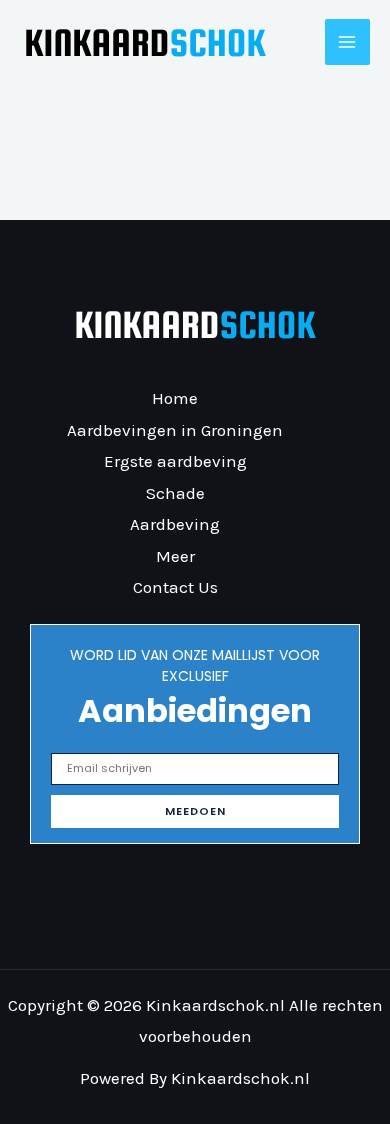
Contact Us (175, 587)
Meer (175, 556)
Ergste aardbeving (175, 461)
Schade (175, 493)
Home (175, 398)
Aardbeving (175, 524)
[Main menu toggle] (348, 42)
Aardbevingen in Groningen (175, 430)
